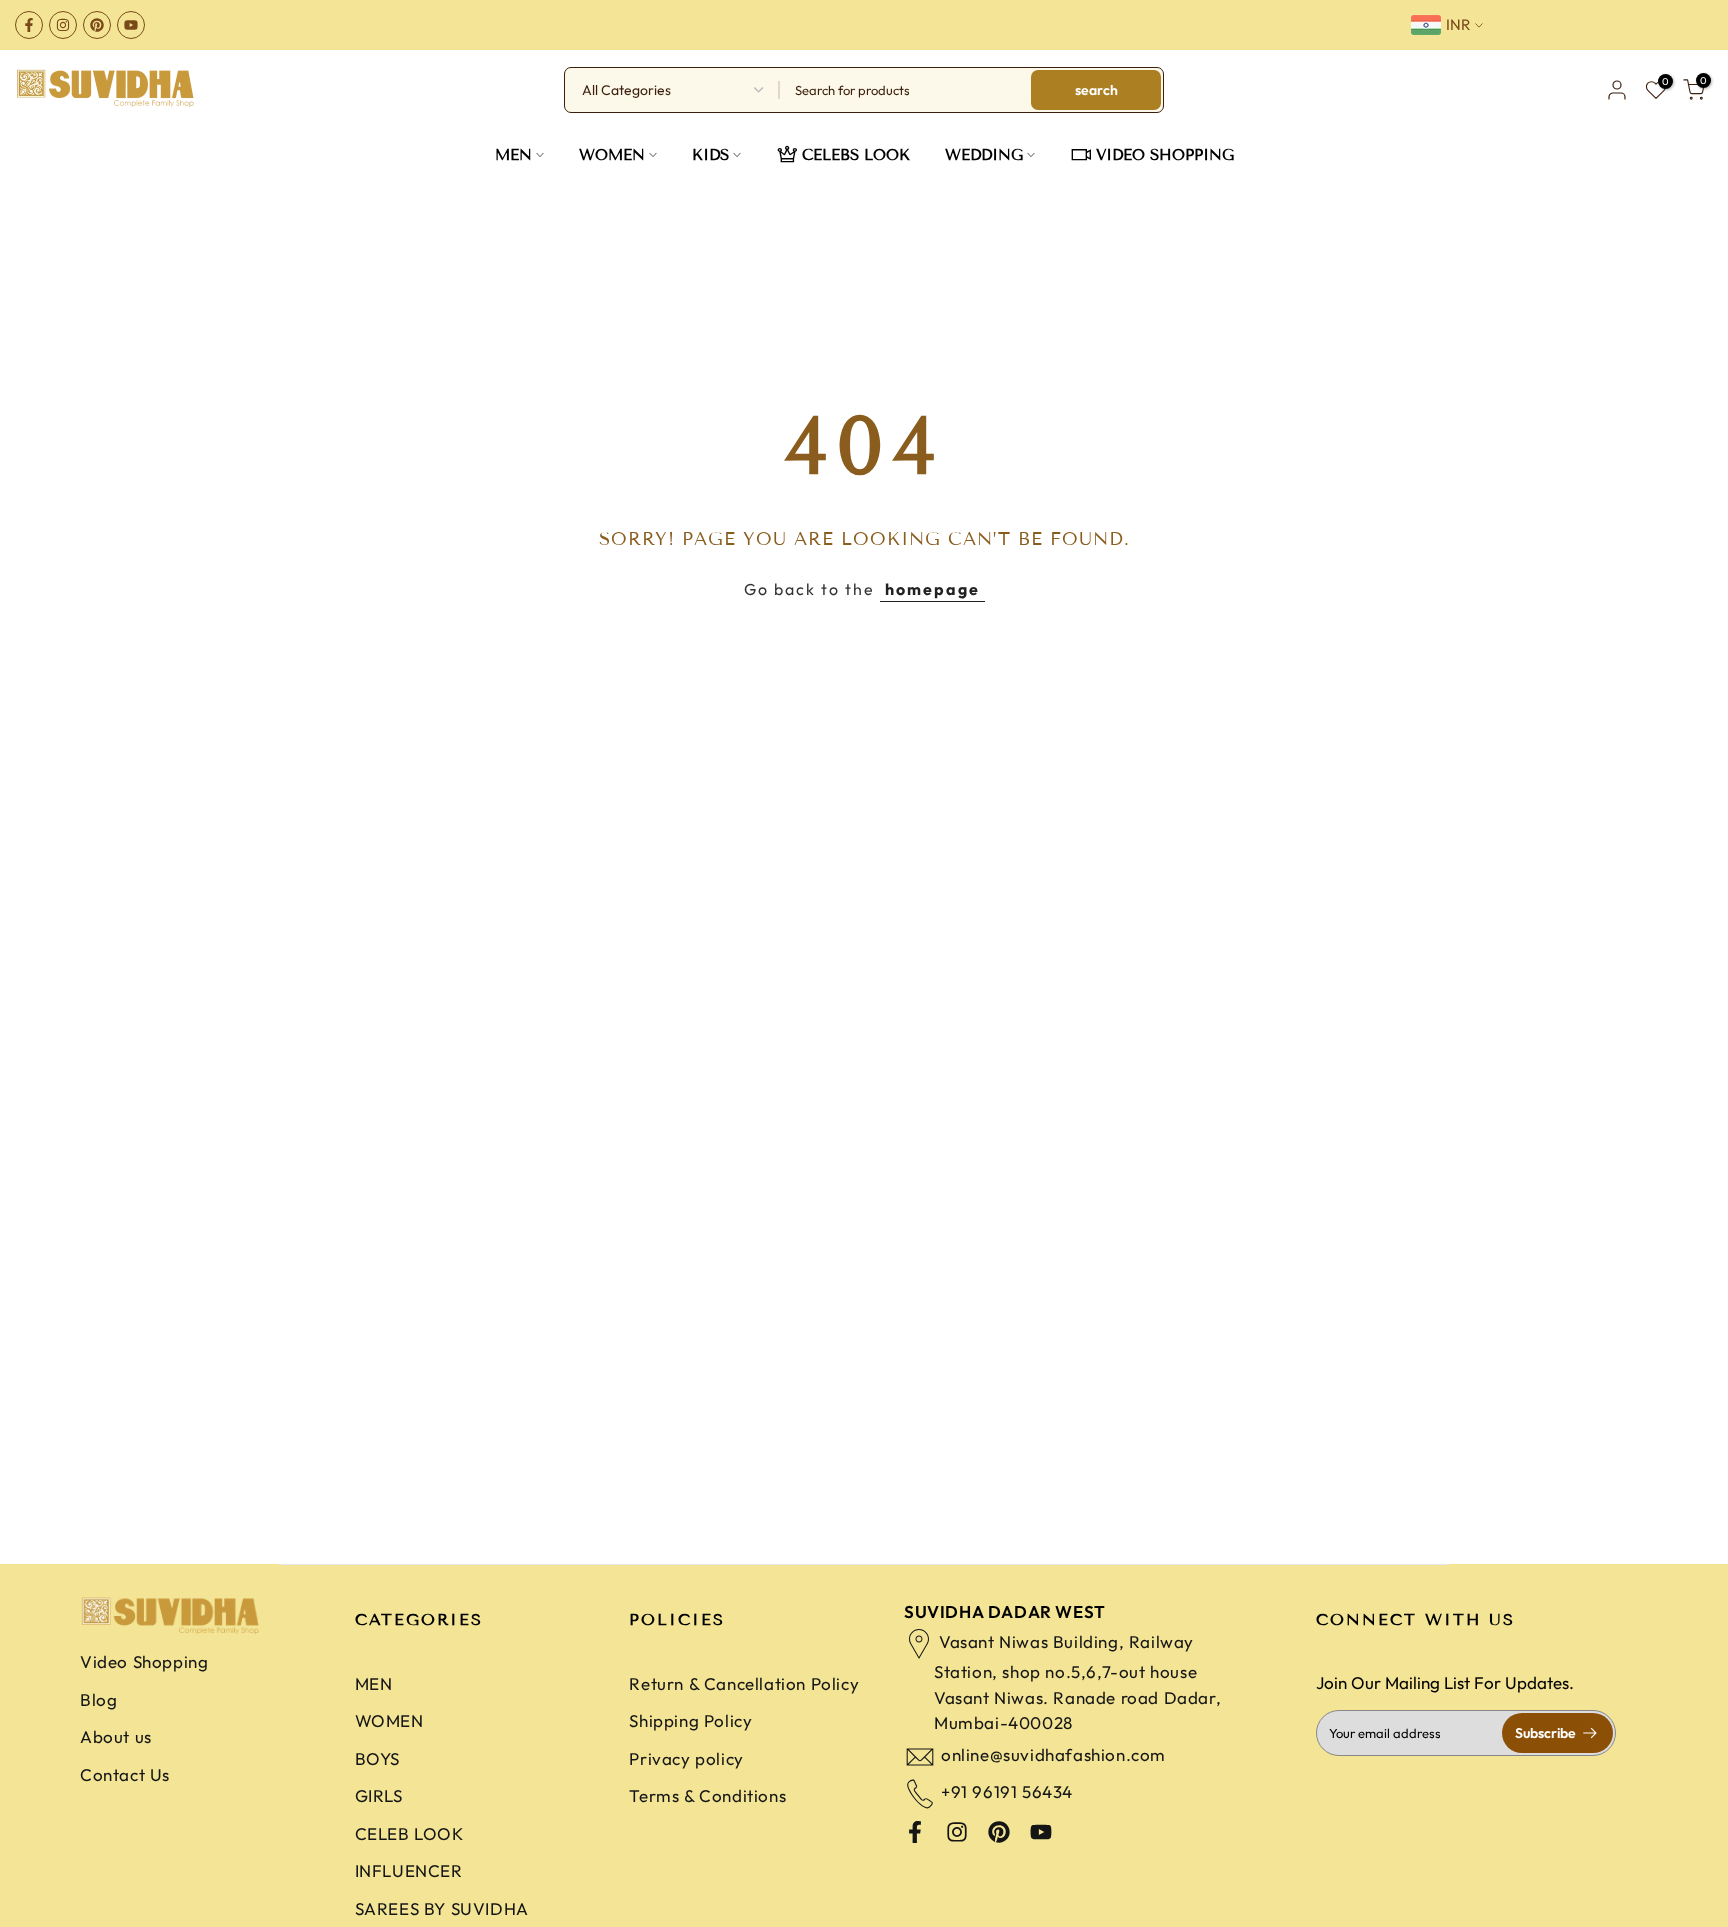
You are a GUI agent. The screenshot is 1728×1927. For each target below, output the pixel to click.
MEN (513, 155)
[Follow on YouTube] (131, 25)
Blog (98, 1699)
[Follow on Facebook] (29, 25)
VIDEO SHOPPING (1165, 155)
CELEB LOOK (409, 1833)
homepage (932, 589)
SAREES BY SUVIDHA (442, 1908)
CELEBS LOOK (856, 155)
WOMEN (612, 155)
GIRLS (379, 1795)
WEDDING (984, 155)
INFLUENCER (409, 1870)
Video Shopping (144, 1661)
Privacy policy (686, 1758)
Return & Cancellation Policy (744, 1683)
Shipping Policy (690, 1720)
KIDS (710, 155)
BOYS (377, 1758)
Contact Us (125, 1774)
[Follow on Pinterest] (97, 25)
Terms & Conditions (707, 1795)
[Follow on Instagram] (63, 25)
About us (116, 1736)
